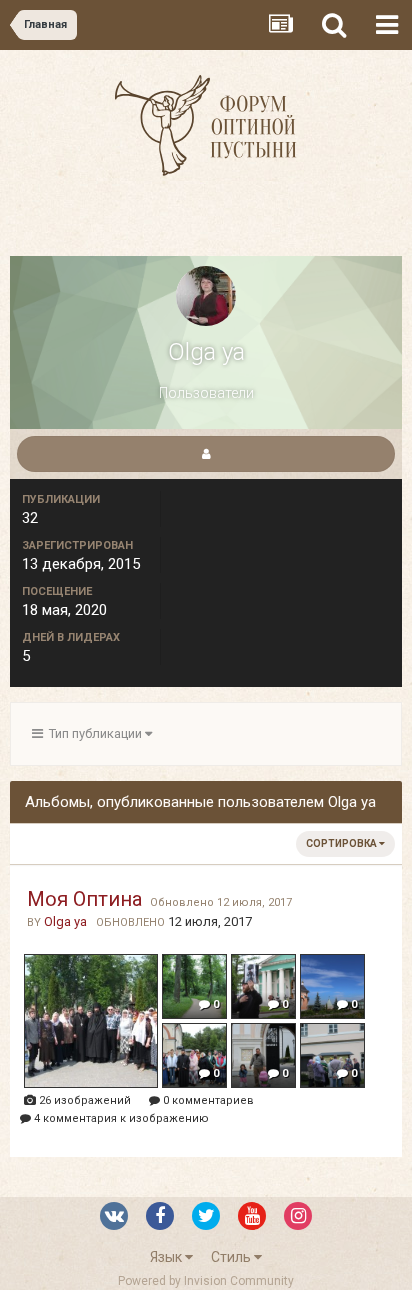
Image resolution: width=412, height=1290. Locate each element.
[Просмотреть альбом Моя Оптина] (92, 1022)
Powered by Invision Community (206, 1281)
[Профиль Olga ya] (206, 454)
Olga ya (65, 921)
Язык (167, 1257)
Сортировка (342, 843)
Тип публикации (94, 733)
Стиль (232, 1257)
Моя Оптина (84, 899)
